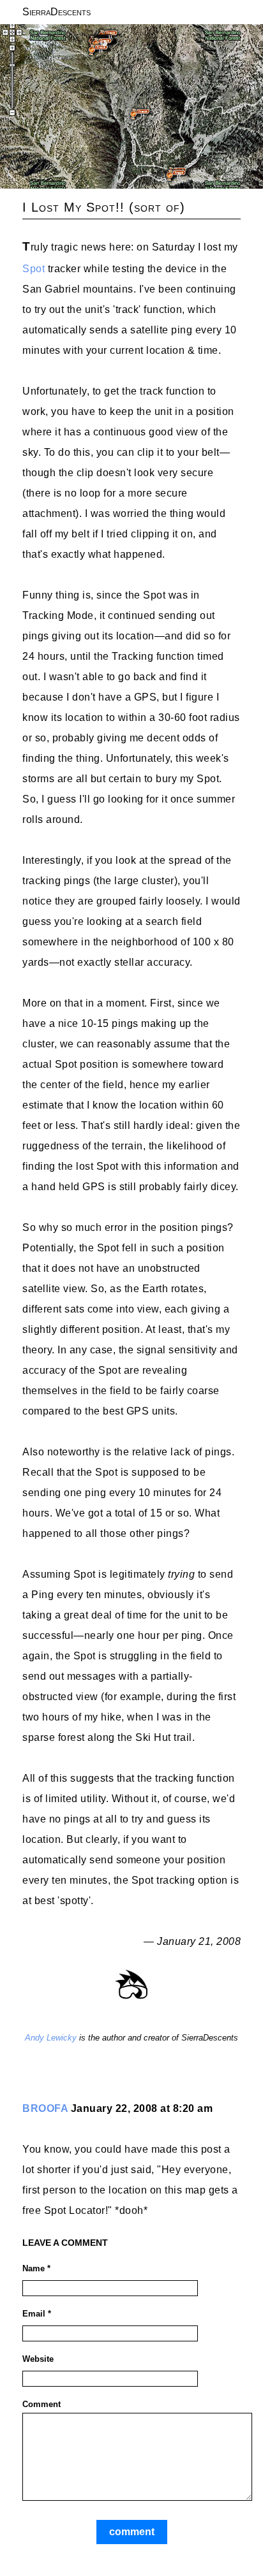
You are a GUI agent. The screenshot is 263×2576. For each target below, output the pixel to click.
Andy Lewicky (51, 2038)
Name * (36, 2268)
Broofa (45, 2108)
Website (38, 2359)
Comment (41, 2404)
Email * (37, 2314)
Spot (34, 269)
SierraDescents (56, 12)
